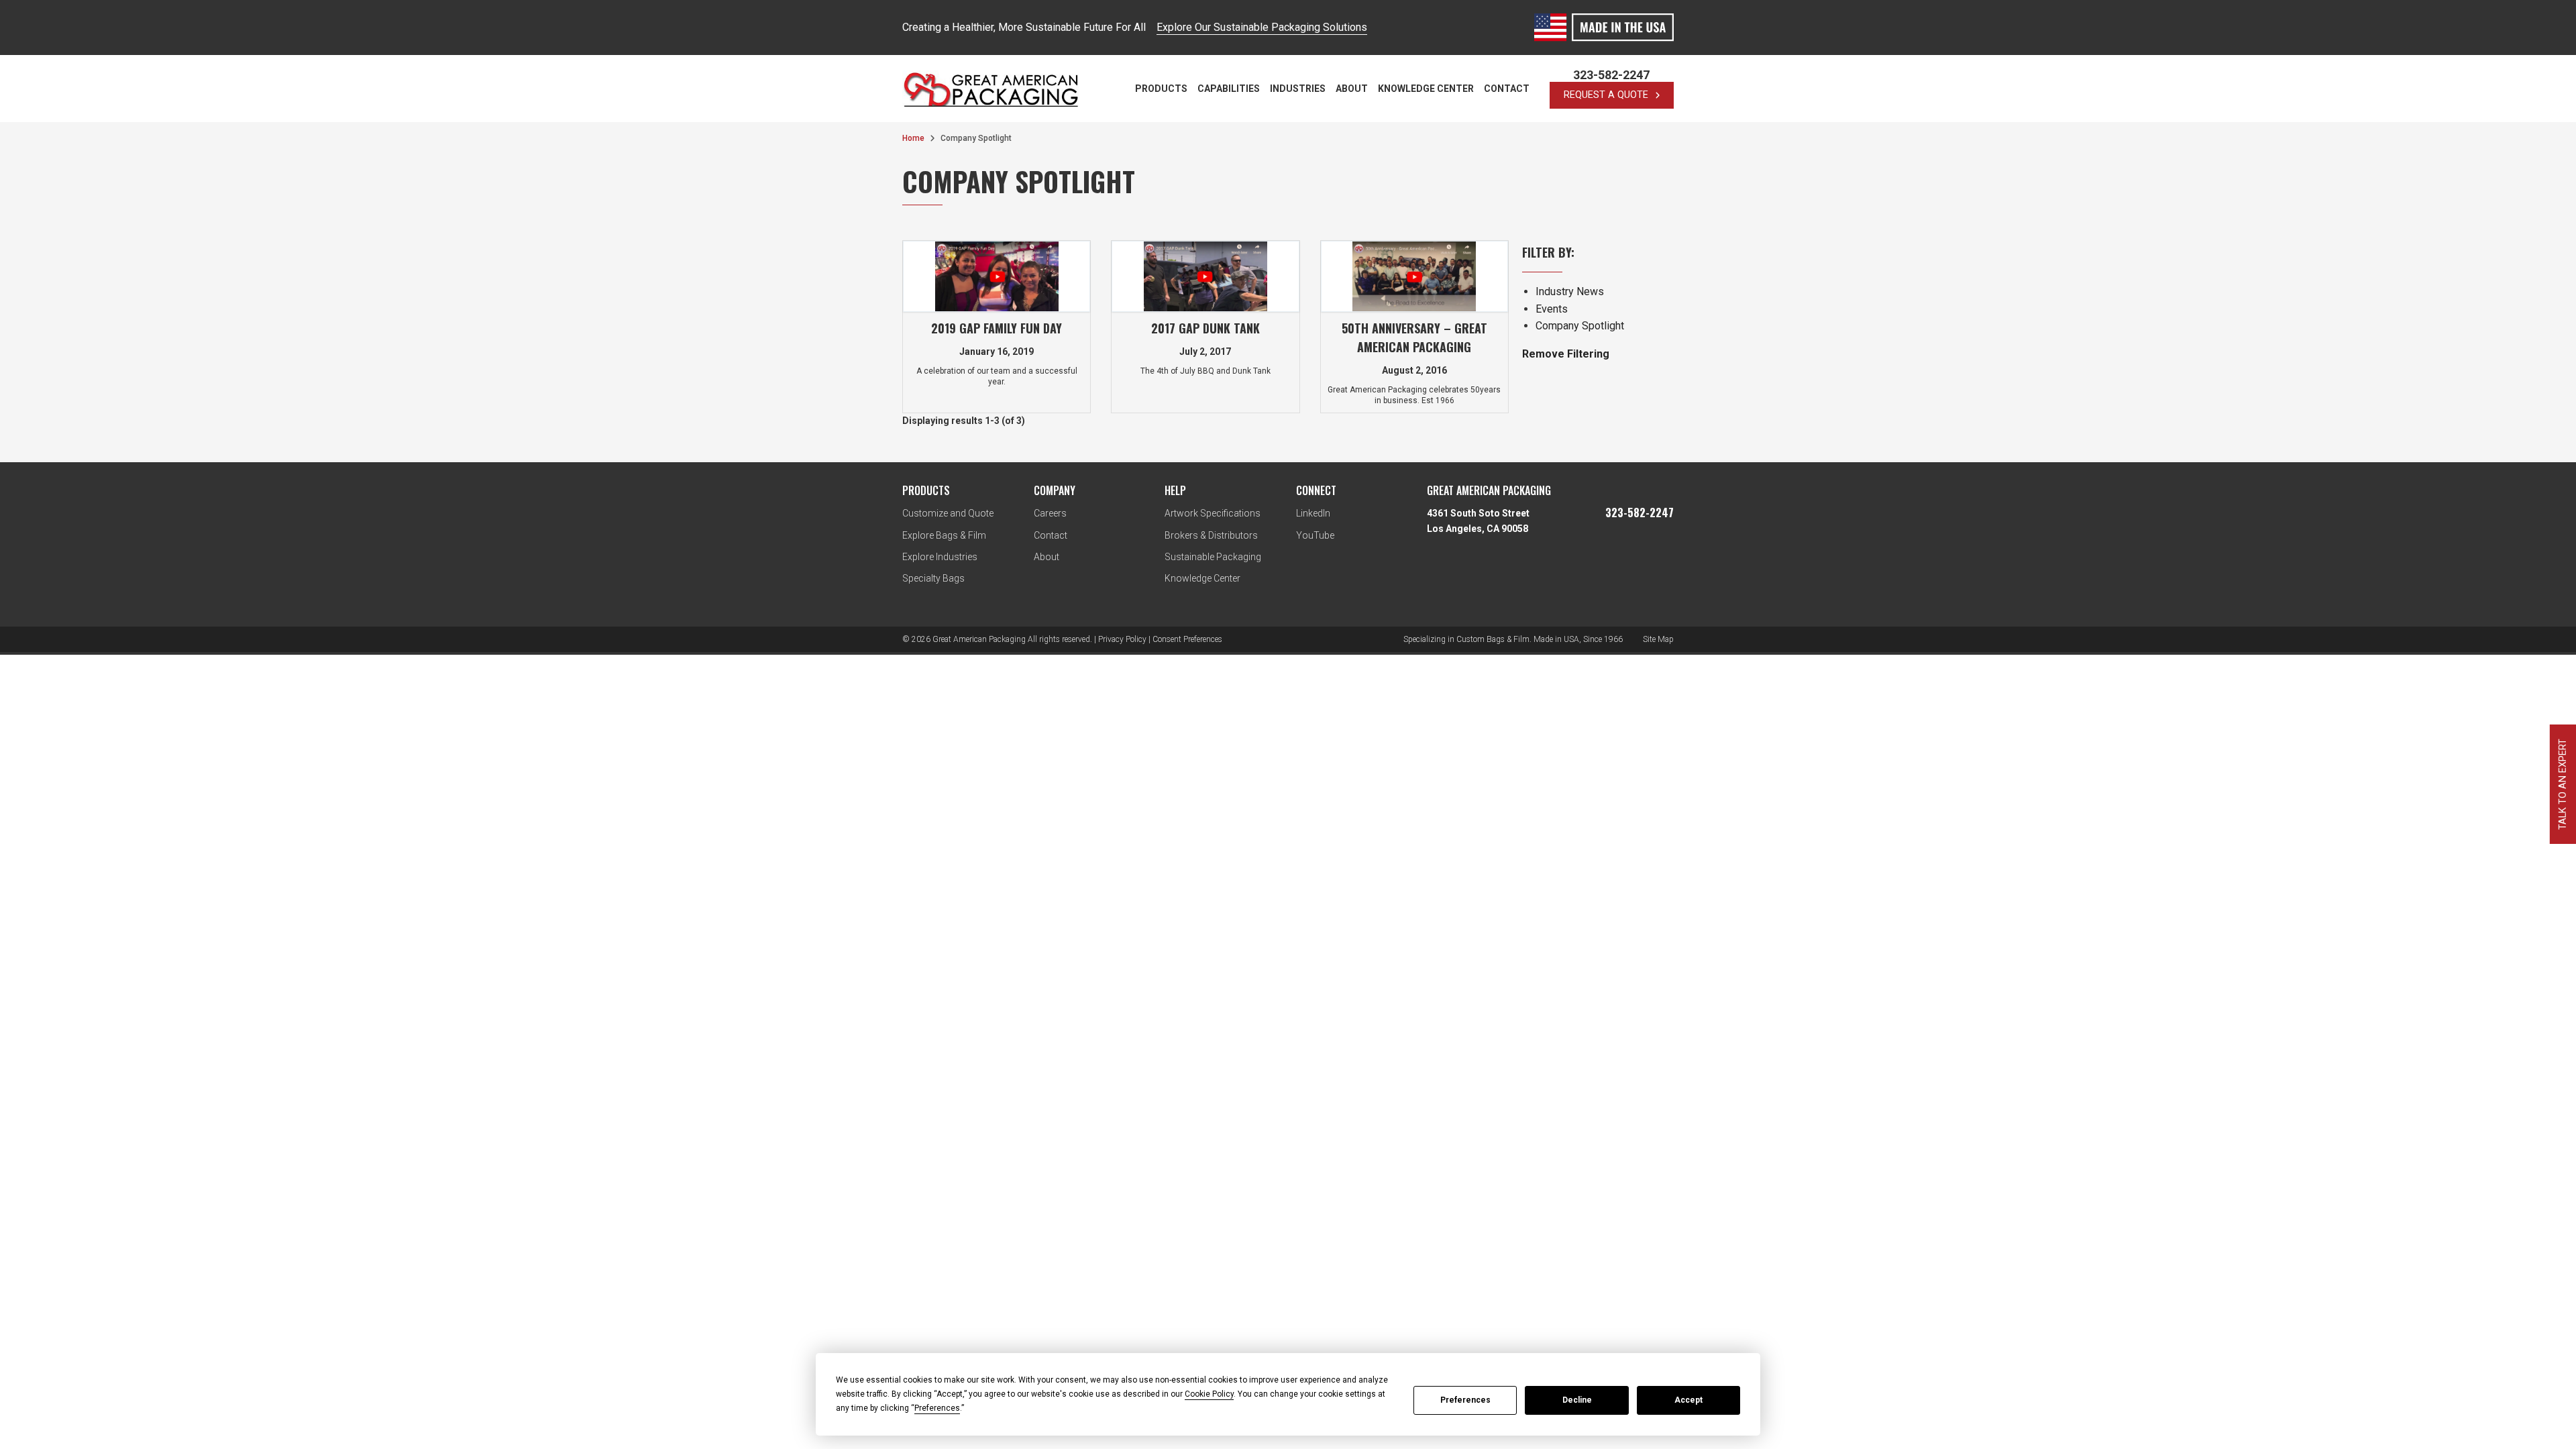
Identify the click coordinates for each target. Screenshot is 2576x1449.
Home (913, 138)
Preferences (1465, 1400)
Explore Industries (940, 557)
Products (1161, 89)
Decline (1577, 1400)
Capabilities (1229, 89)
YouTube (1315, 535)
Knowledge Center (1426, 89)
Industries (1298, 89)
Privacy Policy (1122, 639)
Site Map (1658, 639)
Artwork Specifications (1213, 513)
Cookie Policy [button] (1209, 1394)
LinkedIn (1313, 513)
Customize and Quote (948, 513)
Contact (1507, 89)
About (1352, 89)
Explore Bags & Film (944, 535)
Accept (1688, 1400)
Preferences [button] (937, 1408)
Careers (1050, 513)
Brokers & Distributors (1211, 535)
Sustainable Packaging (1213, 557)
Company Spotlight (1580, 326)
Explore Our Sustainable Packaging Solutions (1262, 27)
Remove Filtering (1566, 354)
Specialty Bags (933, 578)
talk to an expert (2562, 784)
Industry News (1570, 291)
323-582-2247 (1611, 75)
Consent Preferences (1187, 639)
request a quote (1606, 95)
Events (1552, 309)
